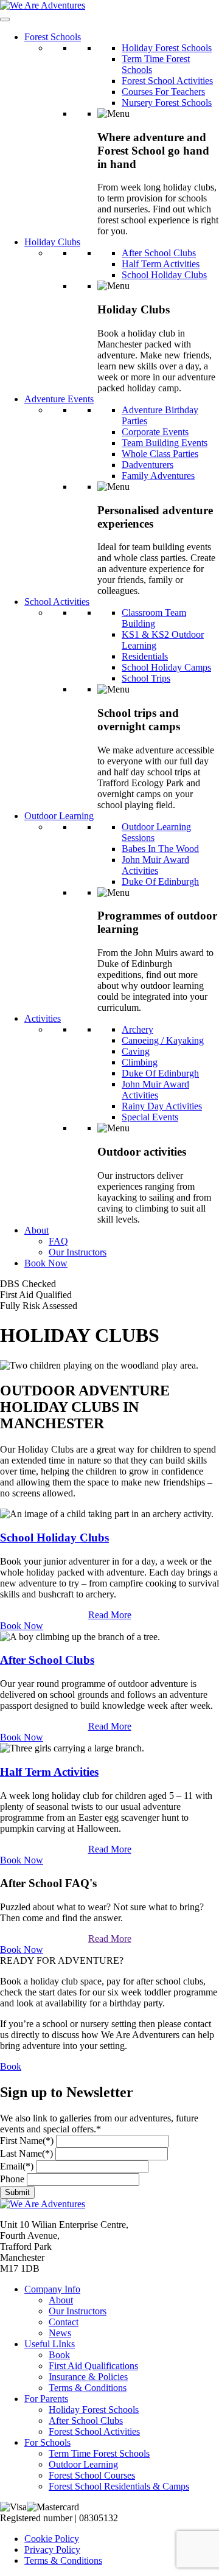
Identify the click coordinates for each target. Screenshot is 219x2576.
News (60, 2333)
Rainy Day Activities (162, 1106)
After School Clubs (159, 253)
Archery (137, 1029)
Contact (64, 2322)
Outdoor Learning (59, 816)
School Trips (146, 678)
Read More (110, 1615)
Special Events (150, 1117)
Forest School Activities (167, 81)
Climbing (140, 1062)
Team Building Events (165, 443)
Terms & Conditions (88, 2388)
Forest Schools (53, 37)
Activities (43, 1018)
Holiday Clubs (52, 242)
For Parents (46, 2399)
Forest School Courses (92, 2475)
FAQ (58, 1241)
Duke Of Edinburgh (160, 881)
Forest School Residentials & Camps (119, 2486)
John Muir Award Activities (155, 865)
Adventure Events (59, 399)
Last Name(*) (26, 2153)
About (36, 1230)
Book (11, 2066)
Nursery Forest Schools (167, 103)
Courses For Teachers (163, 92)
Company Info (52, 2289)
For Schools (47, 2442)
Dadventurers (148, 465)
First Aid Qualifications (93, 2366)
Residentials (145, 656)
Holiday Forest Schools (167, 48)
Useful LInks (50, 2344)
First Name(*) (27, 2141)
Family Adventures (158, 476)
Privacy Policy (52, 2550)
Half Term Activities (161, 264)
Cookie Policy (52, 2539)
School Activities (57, 602)
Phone (12, 2179)
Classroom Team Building (154, 618)
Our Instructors (78, 1252)
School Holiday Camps (166, 667)
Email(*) (17, 2166)
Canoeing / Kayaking (163, 1040)
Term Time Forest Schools (99, 2453)
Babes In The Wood (160, 849)
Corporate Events (155, 432)
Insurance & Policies (88, 2377)
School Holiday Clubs (164, 275)
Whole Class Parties (160, 454)
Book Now (46, 1263)
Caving (136, 1051)
